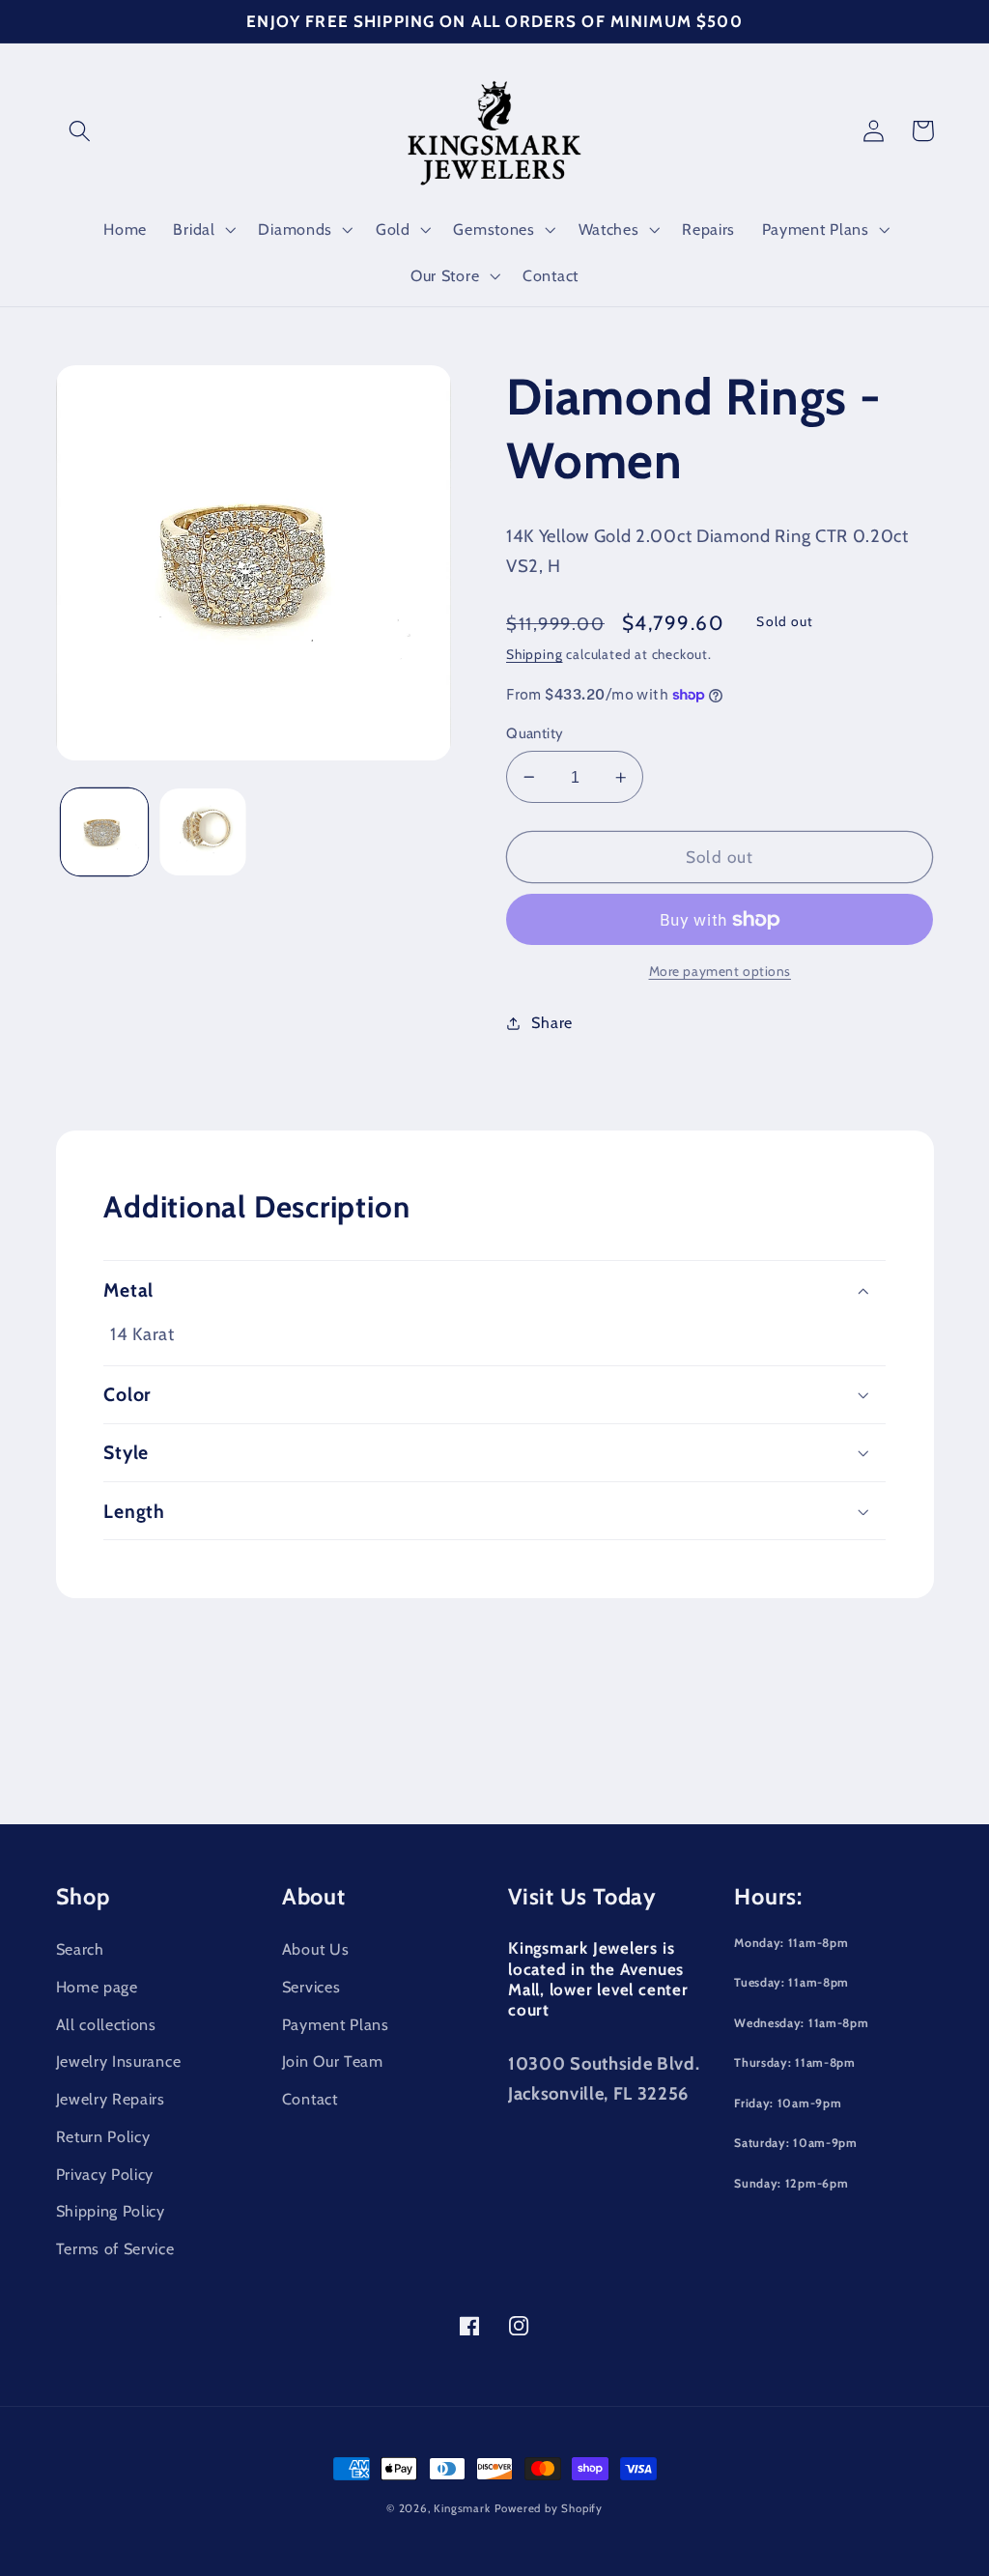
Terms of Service (115, 2248)
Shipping (534, 654)
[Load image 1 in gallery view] (104, 832)
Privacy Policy (105, 2174)
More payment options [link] (721, 971)
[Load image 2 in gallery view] (203, 832)
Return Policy (103, 2136)
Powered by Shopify (549, 2508)
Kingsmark (462, 2508)
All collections (106, 2024)
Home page (97, 1987)
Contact (310, 2099)
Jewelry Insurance (119, 2061)
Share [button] (551, 1022)
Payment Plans (336, 2024)
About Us (316, 1949)
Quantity (535, 733)
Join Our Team (333, 2061)
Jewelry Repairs (111, 2099)
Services (311, 1987)
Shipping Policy (111, 2211)
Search (80, 1949)
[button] (81, 131)
